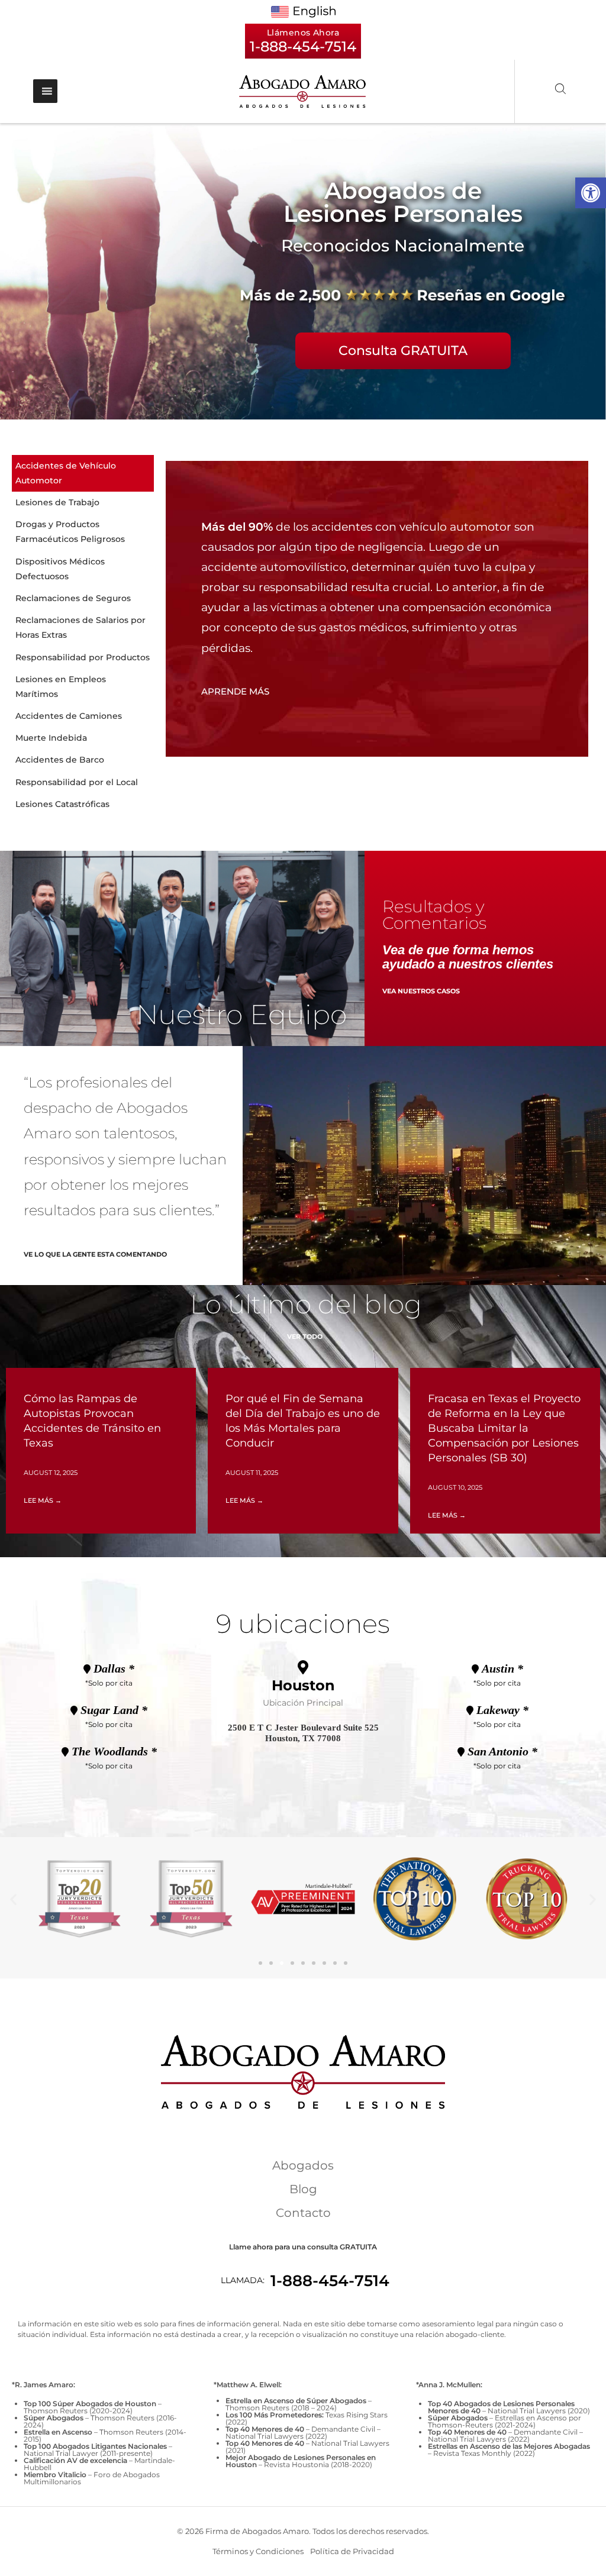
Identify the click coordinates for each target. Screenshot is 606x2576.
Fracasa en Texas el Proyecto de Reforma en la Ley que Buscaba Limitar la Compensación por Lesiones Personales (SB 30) (504, 1429)
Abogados (303, 2165)
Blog (303, 2189)
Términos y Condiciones (258, 2551)
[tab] (83, 473)
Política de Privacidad (352, 2551)
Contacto (303, 2213)
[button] (591, 193)
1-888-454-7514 (330, 2281)
